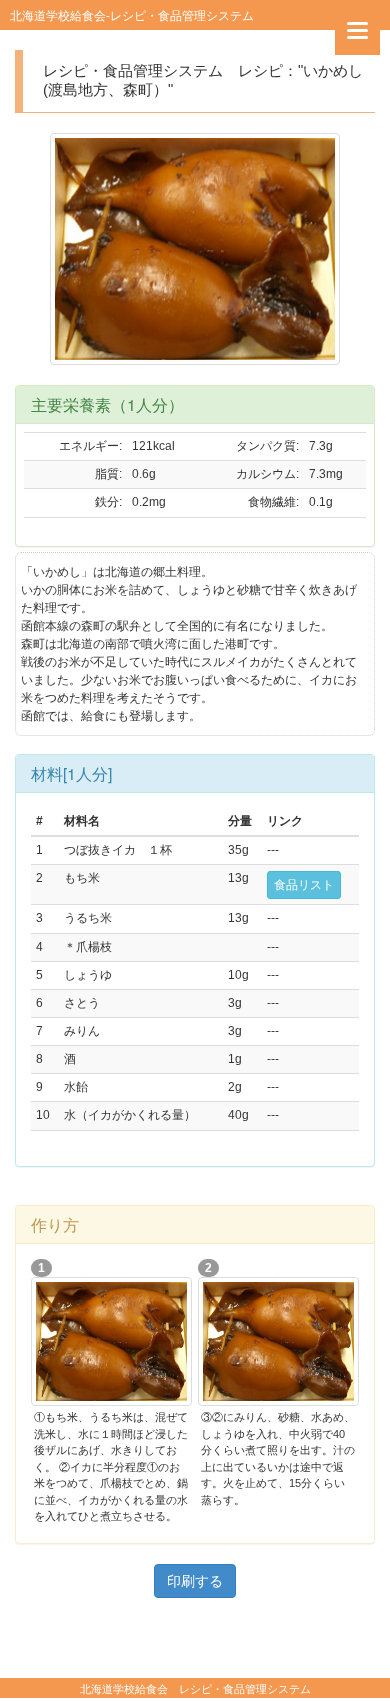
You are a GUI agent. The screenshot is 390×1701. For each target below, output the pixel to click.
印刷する (195, 1581)
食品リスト (304, 885)
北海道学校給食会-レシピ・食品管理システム (132, 14)
